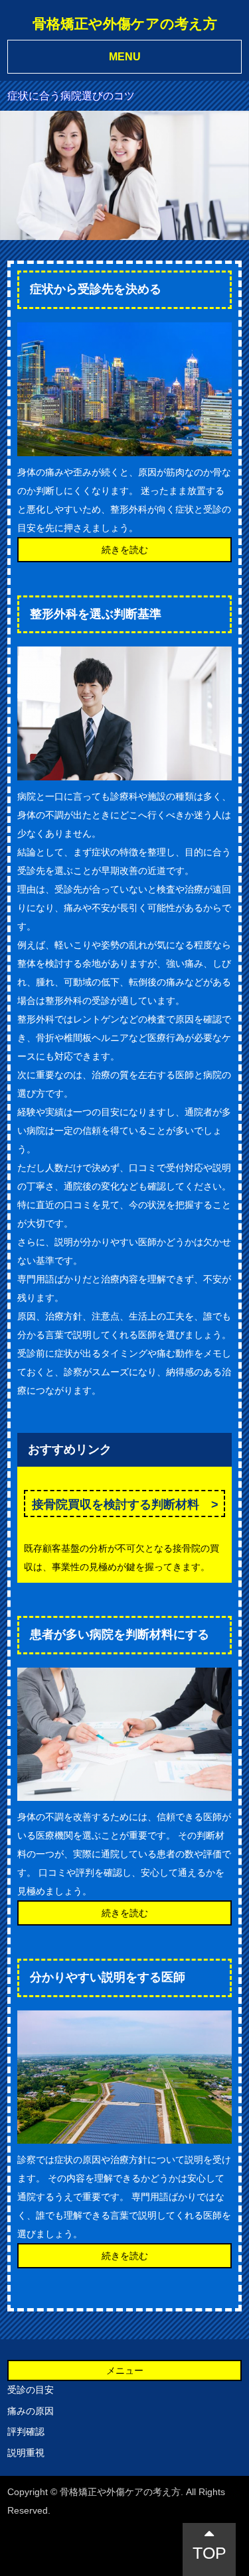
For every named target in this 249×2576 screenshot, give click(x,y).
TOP (209, 2553)
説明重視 (26, 2453)
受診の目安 (31, 2390)
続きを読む (125, 550)
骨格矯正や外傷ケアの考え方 (125, 24)
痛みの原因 (31, 2411)
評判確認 (26, 2431)
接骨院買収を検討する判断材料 (116, 1504)
